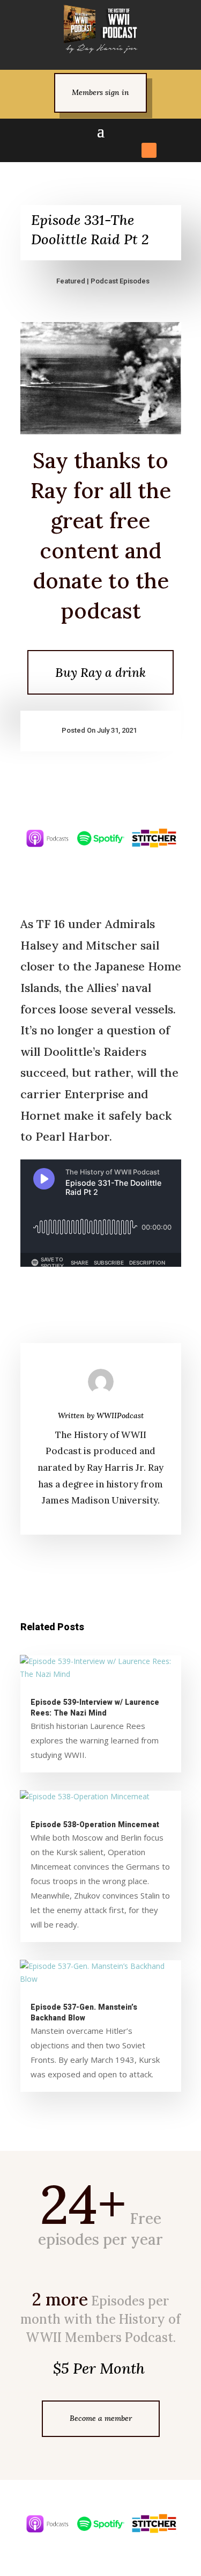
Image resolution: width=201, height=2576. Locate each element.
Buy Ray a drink (100, 672)
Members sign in (100, 92)
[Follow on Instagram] (91, 150)
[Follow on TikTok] (110, 150)
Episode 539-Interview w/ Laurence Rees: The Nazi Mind (95, 1708)
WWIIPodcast (120, 1415)
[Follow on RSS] (149, 150)
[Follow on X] (72, 150)
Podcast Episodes (120, 281)
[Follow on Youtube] (130, 150)
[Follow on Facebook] (53, 150)
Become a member (101, 2418)
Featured (71, 281)
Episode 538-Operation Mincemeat (95, 1825)
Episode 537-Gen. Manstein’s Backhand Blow (84, 2013)
